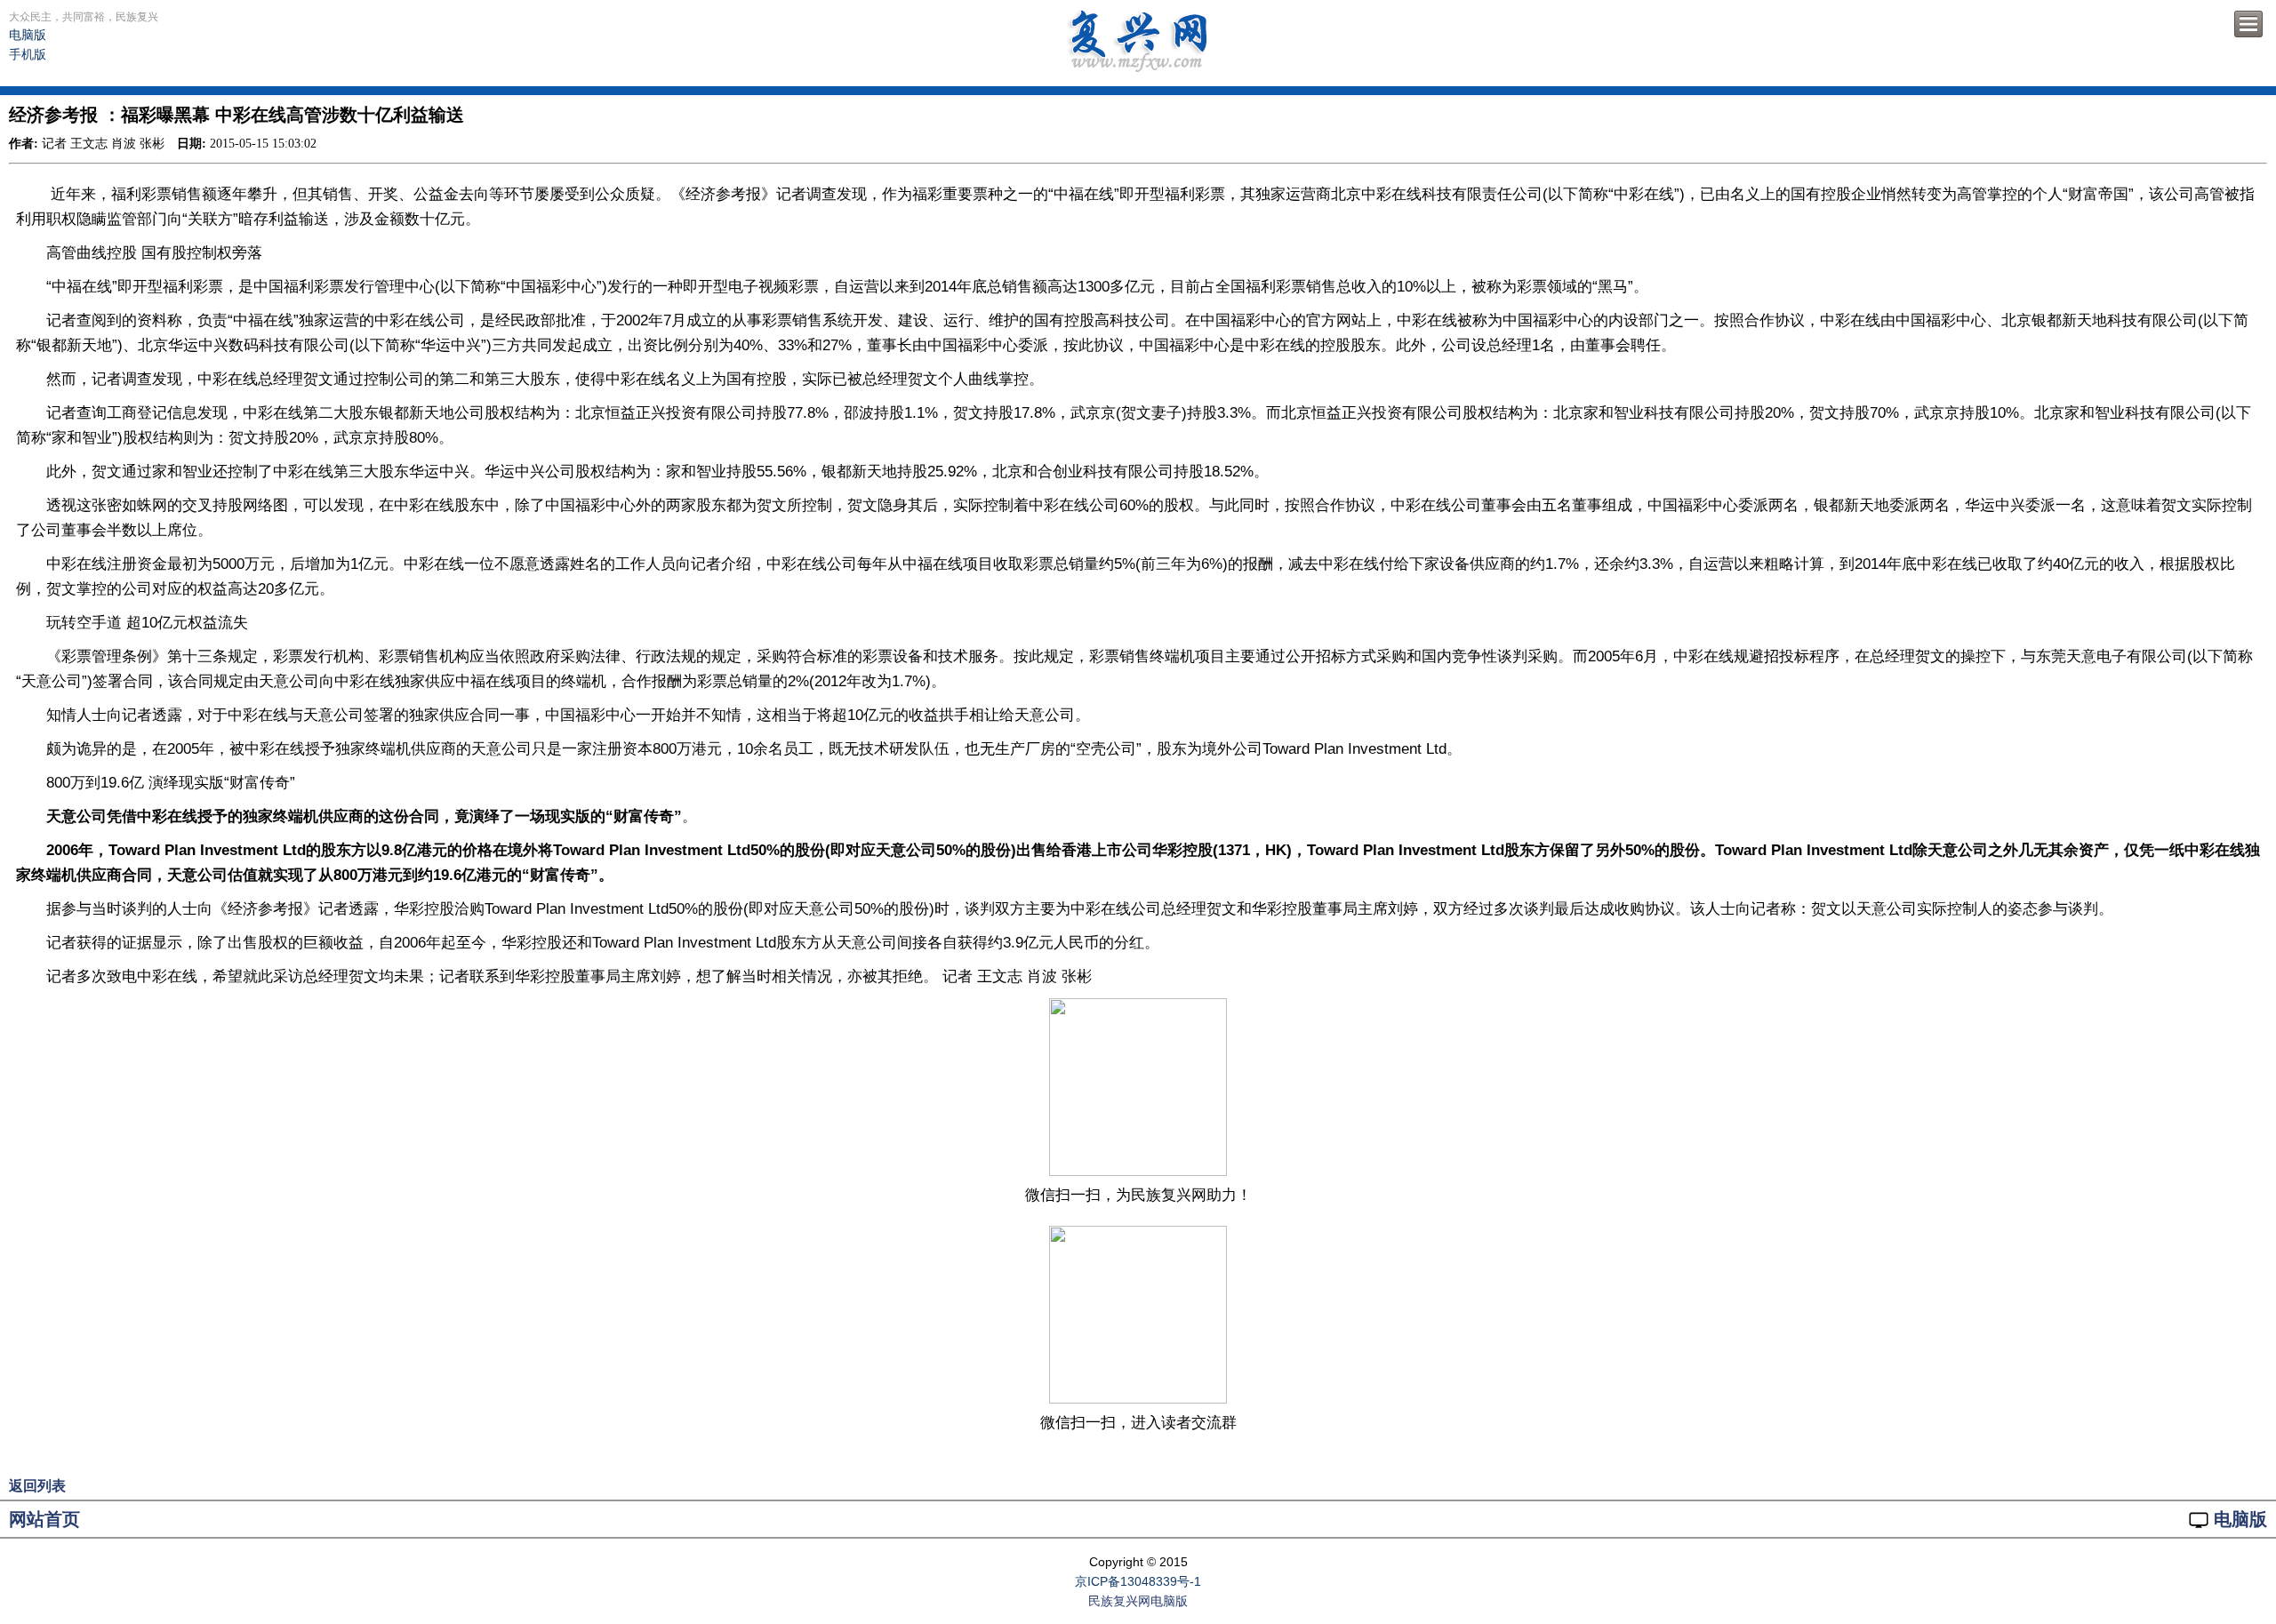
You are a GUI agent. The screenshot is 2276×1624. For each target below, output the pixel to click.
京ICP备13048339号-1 (1138, 1581)
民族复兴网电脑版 (1138, 1601)
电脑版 (28, 35)
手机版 (28, 54)
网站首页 (44, 1519)
